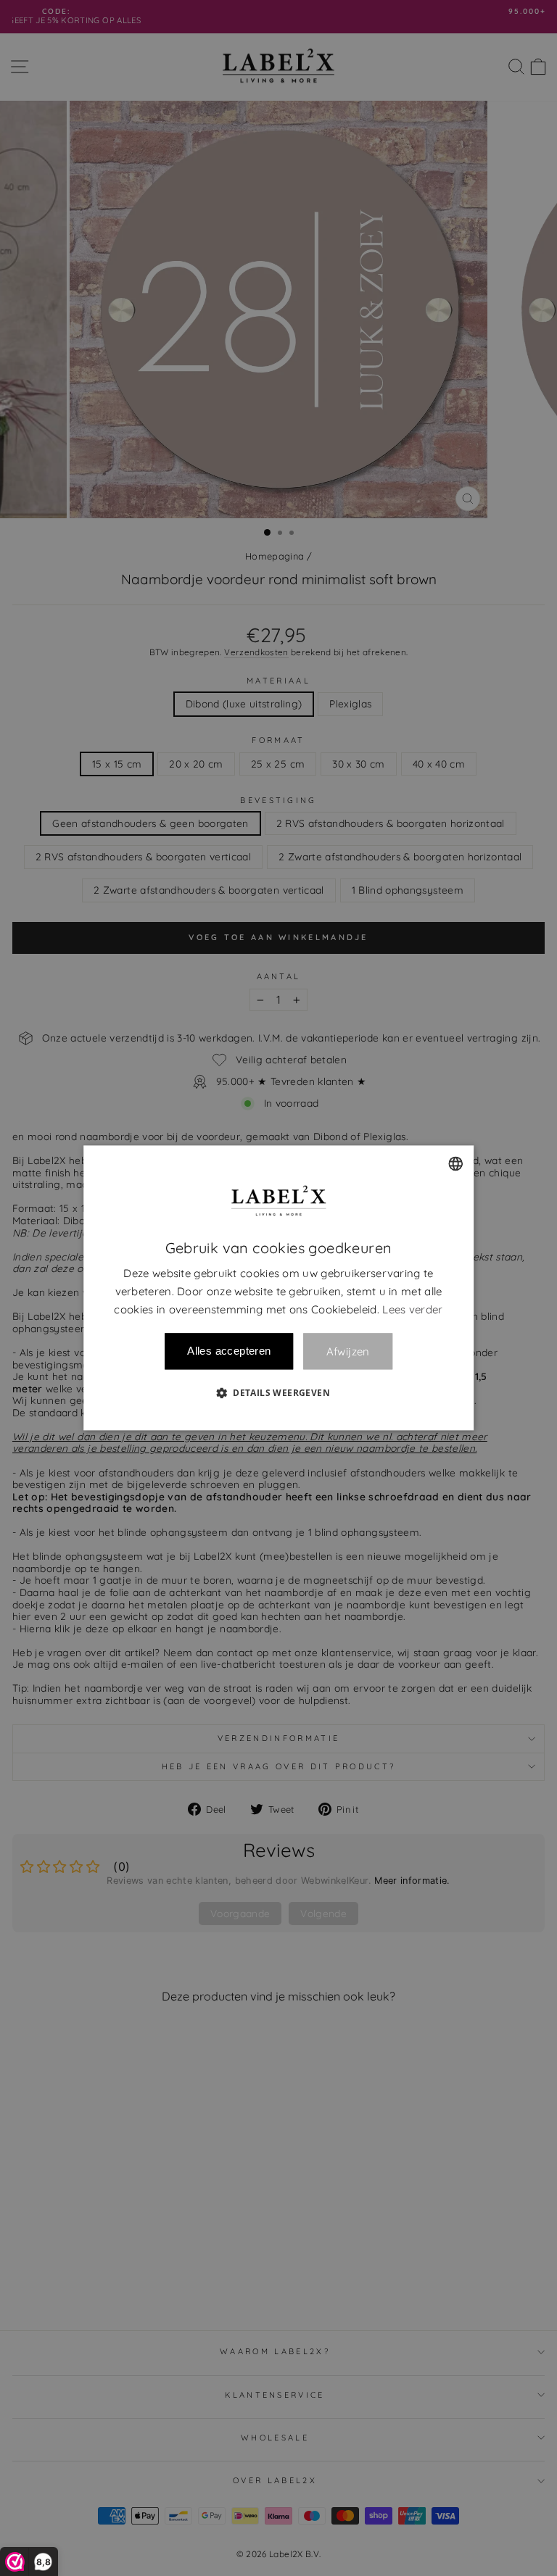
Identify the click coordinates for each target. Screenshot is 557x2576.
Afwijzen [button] (348, 1351)
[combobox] (455, 1163)
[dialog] (278, 1288)
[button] (278, 1393)
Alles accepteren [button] (229, 1351)
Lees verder (412, 1309)
